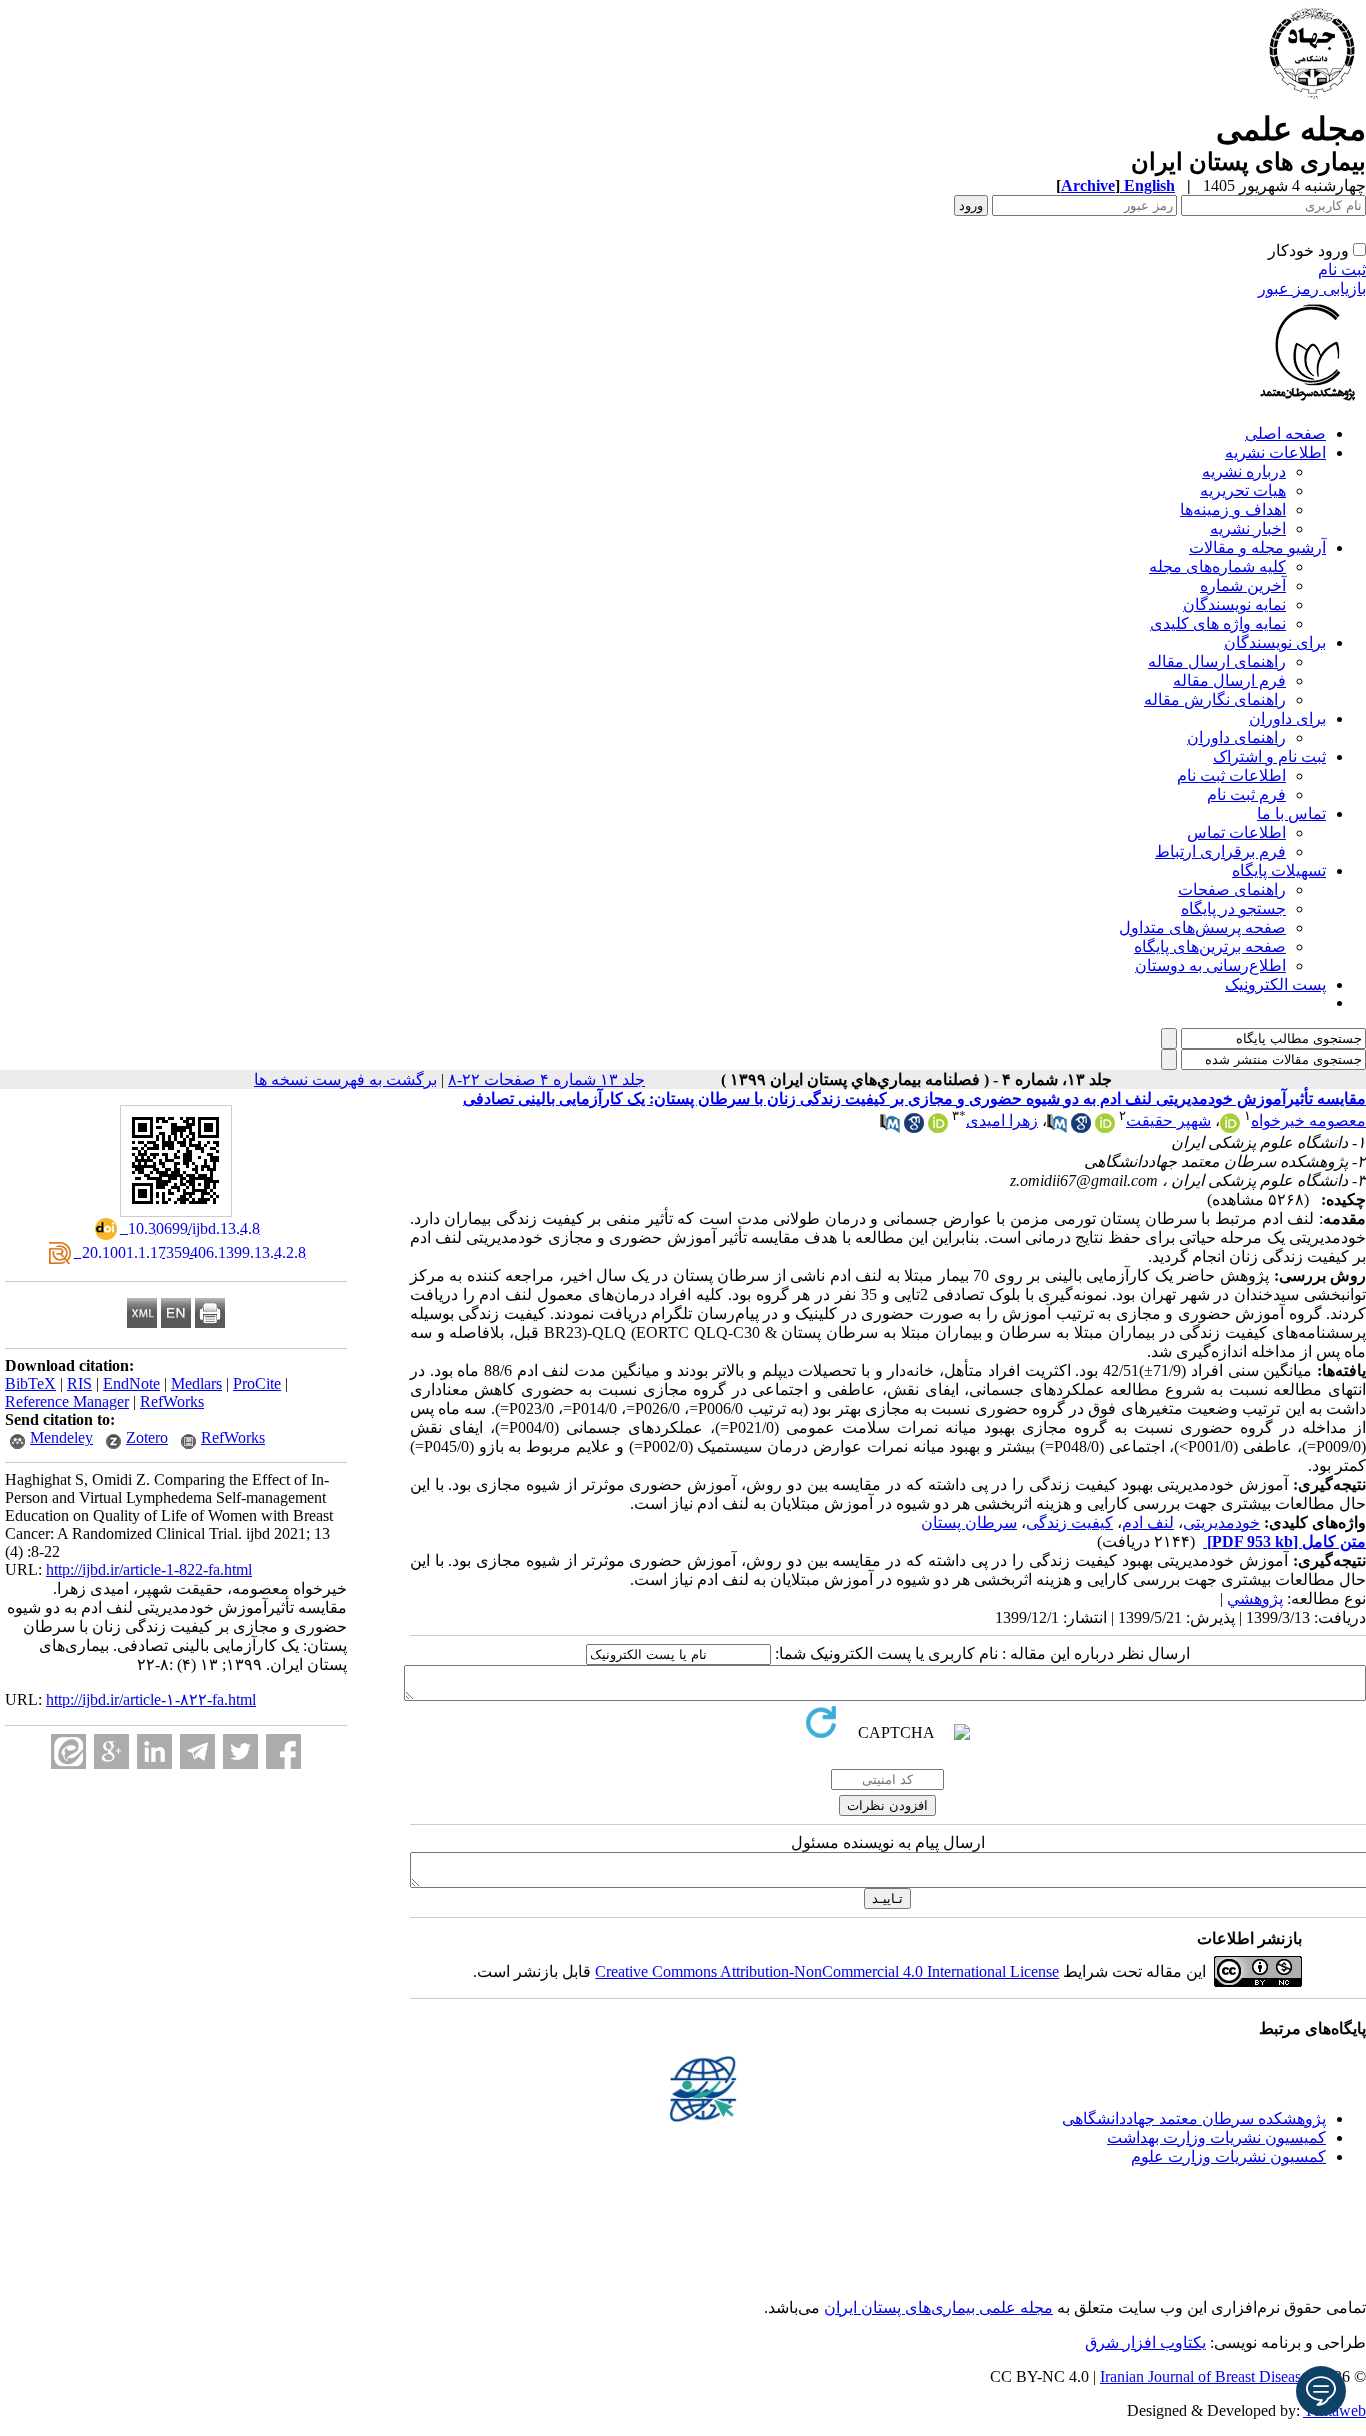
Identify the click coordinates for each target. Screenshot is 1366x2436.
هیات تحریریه (1243, 490)
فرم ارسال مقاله (1229, 680)
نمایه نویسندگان (1234, 604)
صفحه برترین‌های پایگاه (1210, 946)
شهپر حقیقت (1168, 1120)
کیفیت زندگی (1069, 1522)
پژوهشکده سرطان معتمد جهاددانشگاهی (1194, 2118)
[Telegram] (197, 1751)
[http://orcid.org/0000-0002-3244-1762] (938, 1127)
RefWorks (172, 1401)
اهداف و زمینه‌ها (1233, 509)
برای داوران (1287, 718)
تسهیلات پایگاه (1279, 870)
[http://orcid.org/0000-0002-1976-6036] (1230, 1127)
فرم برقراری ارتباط (1220, 851)
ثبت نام (1342, 269)
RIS (79, 1383)
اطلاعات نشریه (1275, 452)
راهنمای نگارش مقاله (1215, 699)
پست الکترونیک (1275, 984)
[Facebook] (283, 1751)
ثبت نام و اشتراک (1269, 756)
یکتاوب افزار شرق (1145, 2342)
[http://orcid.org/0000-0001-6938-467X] (1105, 1127)
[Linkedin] (154, 1751)
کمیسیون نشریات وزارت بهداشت (1216, 2137)
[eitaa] (68, 1751)
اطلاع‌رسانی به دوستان (1210, 965)
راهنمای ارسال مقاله (1217, 661)
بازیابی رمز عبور (1312, 288)
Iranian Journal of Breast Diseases (1207, 2376)
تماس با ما (1291, 813)
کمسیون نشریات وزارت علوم (1228, 2156)
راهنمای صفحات (1232, 889)
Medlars (196, 1383)
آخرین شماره (1243, 585)
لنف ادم (1148, 1522)
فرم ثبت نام (1246, 794)
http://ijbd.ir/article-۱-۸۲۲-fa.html (151, 1699)
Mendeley (61, 1437)
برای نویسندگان (1275, 642)
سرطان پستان (969, 1522)
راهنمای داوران (1236, 737)
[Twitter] (240, 1751)
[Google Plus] (111, 1751)
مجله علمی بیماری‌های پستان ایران (938, 2307)
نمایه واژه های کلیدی (1218, 623)
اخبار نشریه (1248, 528)
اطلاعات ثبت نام (1231, 775)
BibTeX (30, 1383)
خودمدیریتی (1221, 1522)
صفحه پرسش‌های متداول (1202, 927)
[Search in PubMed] (1057, 1127)
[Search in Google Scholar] (1081, 1127)
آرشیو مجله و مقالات (1257, 547)
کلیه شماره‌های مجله (1217, 566)
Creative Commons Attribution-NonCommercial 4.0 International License (827, 1971)
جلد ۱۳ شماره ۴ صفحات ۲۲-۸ (546, 1079)
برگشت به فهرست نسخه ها (345, 1079)
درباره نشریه (1244, 471)
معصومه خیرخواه (1308, 1120)
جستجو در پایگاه (1233, 908)
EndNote (131, 1383)
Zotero (147, 1437)
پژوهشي (1255, 1598)
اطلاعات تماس (1236, 832)
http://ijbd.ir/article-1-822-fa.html (149, 1569)
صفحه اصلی (1285, 433)
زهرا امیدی (1002, 1120)
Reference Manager (67, 1401)
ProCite (257, 1383)
